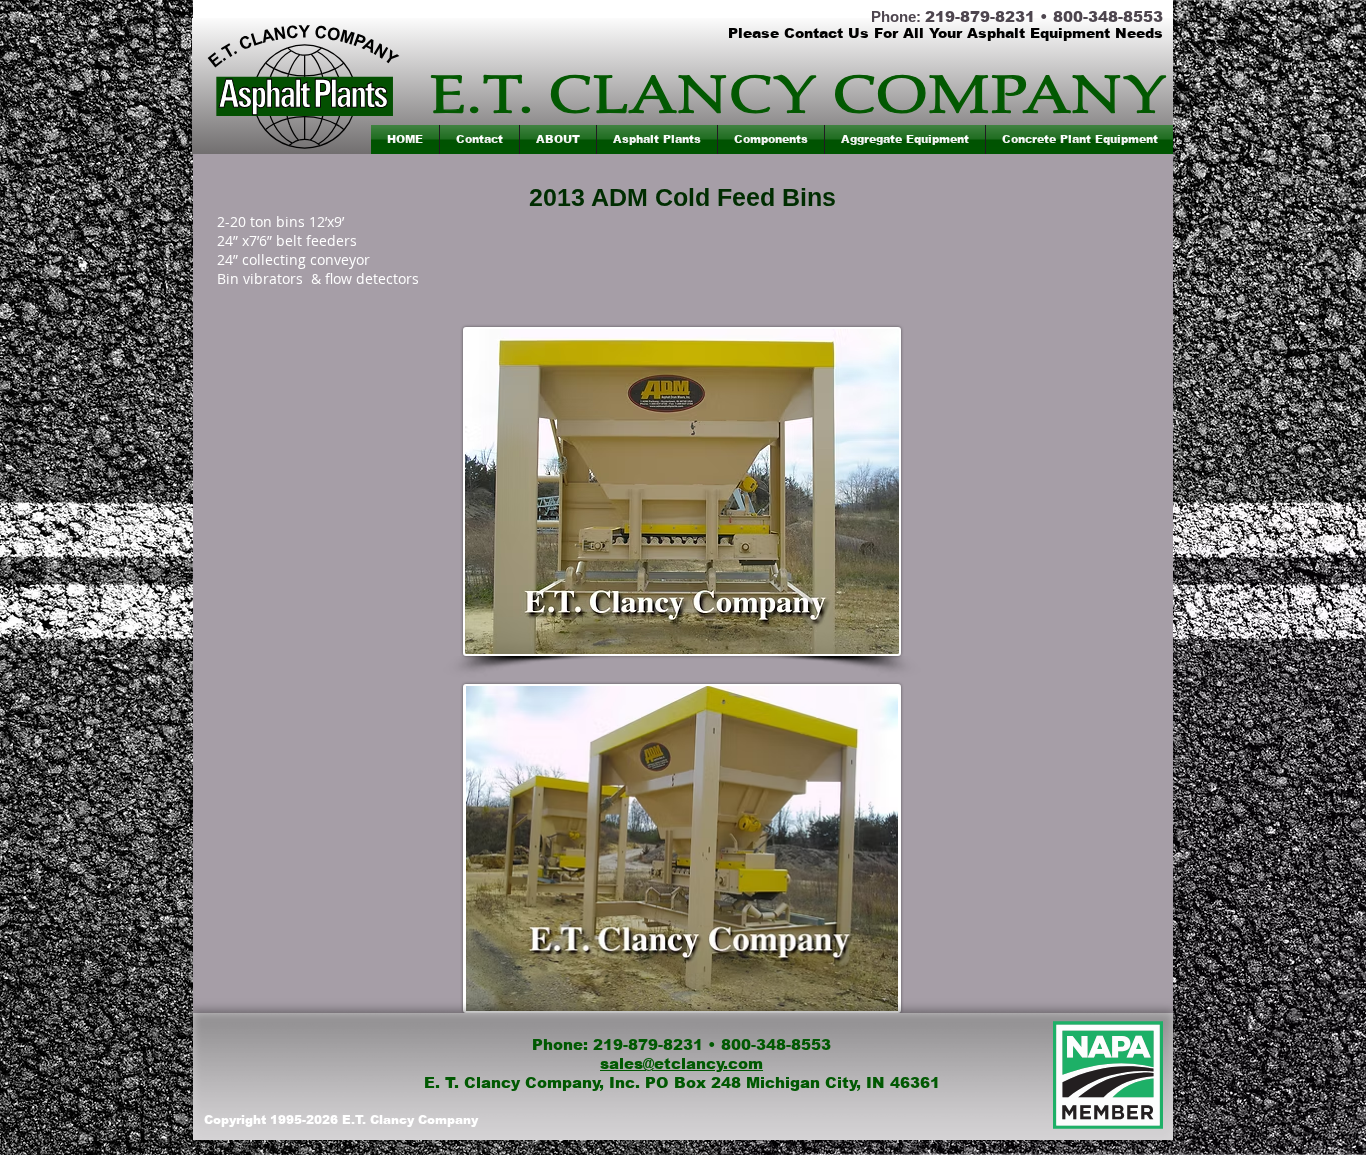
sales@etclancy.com (681, 1063)
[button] (657, 139)
